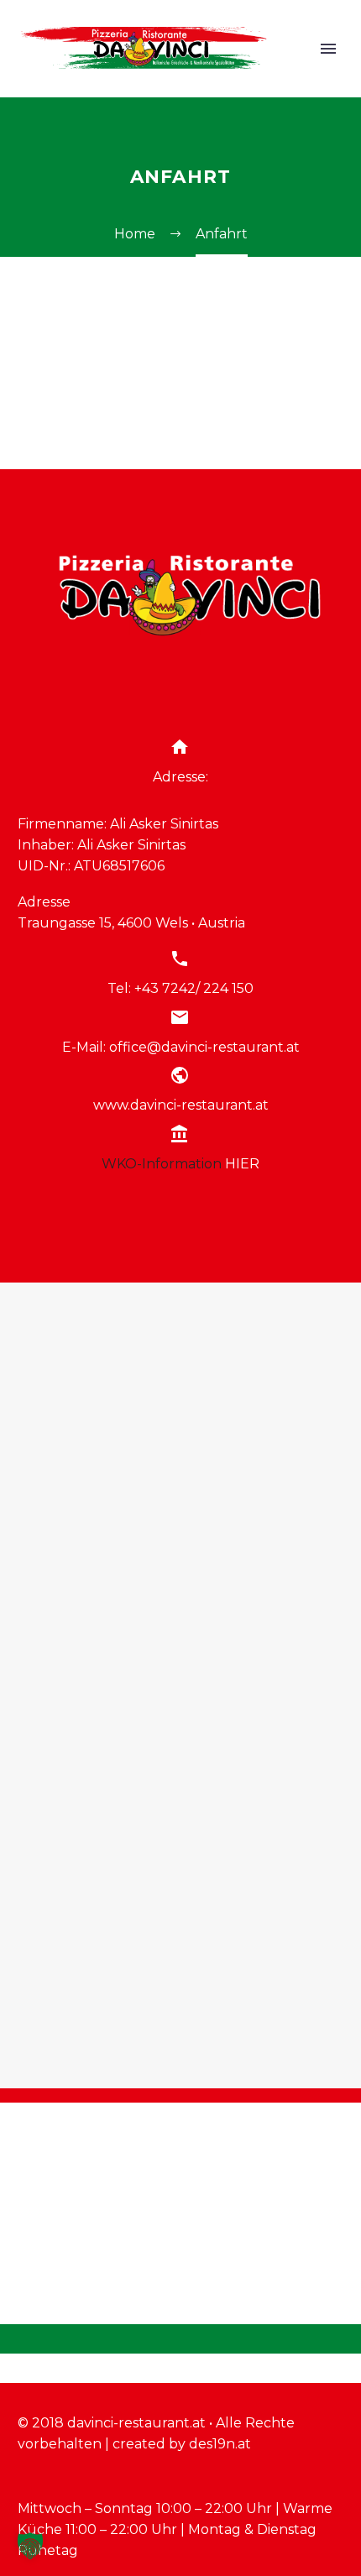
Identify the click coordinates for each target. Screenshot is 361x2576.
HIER (242, 1164)
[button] (30, 2546)
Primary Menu (328, 49)
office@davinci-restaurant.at (204, 1047)
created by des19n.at (182, 2444)
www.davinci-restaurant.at (181, 1105)
